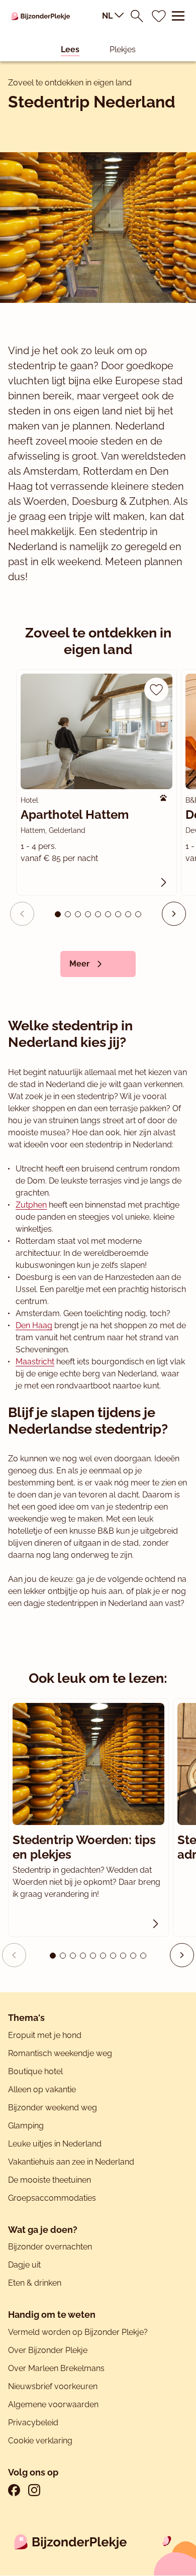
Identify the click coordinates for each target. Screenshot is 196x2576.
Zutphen (31, 1205)
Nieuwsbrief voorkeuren (53, 2386)
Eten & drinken (35, 2283)
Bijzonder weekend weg (53, 2108)
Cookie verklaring (40, 2441)
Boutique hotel (35, 2071)
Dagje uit (24, 2265)
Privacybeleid (33, 2423)
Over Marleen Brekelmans (56, 2368)
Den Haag (34, 1325)
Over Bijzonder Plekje (48, 2350)
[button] (174, 914)
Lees (70, 49)
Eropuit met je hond (45, 2035)
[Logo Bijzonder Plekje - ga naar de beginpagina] (41, 16)
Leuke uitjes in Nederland (55, 2144)
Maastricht (35, 1362)
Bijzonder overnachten (50, 2247)
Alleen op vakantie (42, 2089)
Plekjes (123, 49)
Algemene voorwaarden (53, 2404)
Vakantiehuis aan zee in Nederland (71, 2162)
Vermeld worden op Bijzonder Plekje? (78, 2332)
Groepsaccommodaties (52, 2198)
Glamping (26, 2126)
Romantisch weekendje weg (60, 2053)
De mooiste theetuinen (50, 2180)
